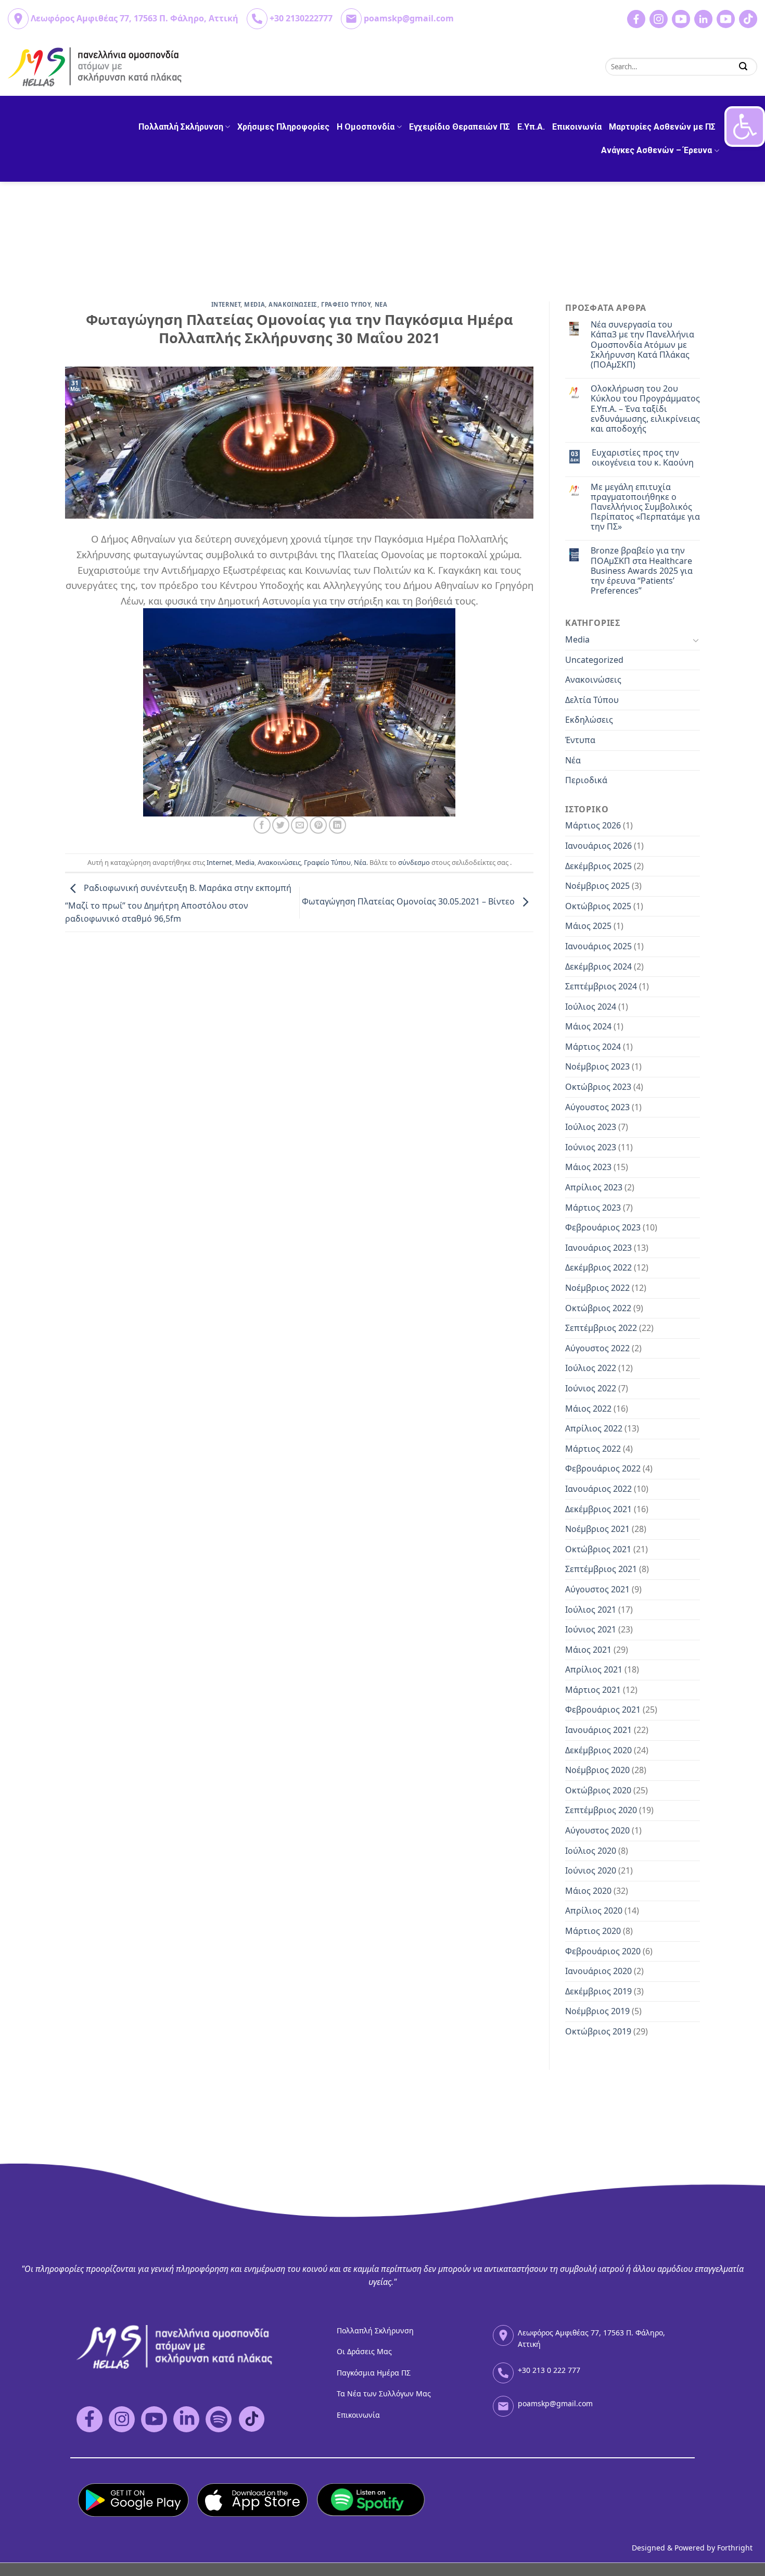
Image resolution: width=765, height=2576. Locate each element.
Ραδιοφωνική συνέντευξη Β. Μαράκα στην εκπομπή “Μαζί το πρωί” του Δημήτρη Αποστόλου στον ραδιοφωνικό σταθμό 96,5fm (178, 904)
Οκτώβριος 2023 (598, 1087)
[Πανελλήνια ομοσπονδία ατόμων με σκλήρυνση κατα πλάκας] (95, 67)
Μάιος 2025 (588, 926)
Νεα (381, 304)
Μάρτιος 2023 (593, 1208)
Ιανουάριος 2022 (598, 1489)
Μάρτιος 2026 (593, 825)
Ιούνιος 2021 (591, 1629)
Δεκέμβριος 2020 (598, 1750)
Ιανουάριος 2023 (598, 1248)
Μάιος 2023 (588, 1167)
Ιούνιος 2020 (591, 1870)
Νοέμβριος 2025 (597, 886)
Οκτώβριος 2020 (598, 1790)
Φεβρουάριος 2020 (603, 1951)
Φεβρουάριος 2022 (603, 1468)
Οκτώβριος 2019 (598, 2031)
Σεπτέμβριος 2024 (601, 986)
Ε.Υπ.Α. (531, 127)
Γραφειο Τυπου (346, 304)
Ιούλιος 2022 (591, 1368)
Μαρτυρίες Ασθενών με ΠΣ (662, 127)
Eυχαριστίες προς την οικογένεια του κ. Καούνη (643, 458)
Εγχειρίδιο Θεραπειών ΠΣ (460, 127)
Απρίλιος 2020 (594, 1911)
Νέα (360, 862)
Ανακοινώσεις (279, 862)
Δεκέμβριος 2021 (598, 1509)
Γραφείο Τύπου (327, 862)
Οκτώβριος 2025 (598, 906)
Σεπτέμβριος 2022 (601, 1328)
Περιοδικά (586, 780)
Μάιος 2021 (588, 1650)
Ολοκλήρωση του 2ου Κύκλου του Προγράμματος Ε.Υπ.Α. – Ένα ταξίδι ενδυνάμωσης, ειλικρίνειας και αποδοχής (645, 409)
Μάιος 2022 (588, 1409)
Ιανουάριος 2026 (598, 846)
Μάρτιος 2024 (593, 1047)
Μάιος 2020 (588, 1891)
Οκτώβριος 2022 (598, 1308)
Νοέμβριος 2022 (597, 1288)
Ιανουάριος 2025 (598, 946)
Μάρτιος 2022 (593, 1449)
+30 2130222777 (301, 18)
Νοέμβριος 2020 (597, 1770)
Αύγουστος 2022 (597, 1348)
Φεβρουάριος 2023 (603, 1227)
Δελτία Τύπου (592, 700)
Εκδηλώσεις (589, 720)
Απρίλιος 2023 (594, 1187)
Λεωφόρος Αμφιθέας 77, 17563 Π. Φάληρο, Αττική (135, 18)
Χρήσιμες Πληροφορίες (283, 127)
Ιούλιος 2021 (591, 1610)
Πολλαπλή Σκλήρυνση (181, 127)
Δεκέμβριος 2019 (598, 1991)
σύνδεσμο (414, 862)
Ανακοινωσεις (293, 304)
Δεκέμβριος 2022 (598, 1267)
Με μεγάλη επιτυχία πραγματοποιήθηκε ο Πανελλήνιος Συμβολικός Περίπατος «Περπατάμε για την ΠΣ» (645, 507)
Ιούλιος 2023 (591, 1127)
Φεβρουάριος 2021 (603, 1710)
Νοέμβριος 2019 (597, 2011)
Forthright (735, 2548)
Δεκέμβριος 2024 (598, 966)
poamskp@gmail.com (409, 18)
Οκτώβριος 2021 (598, 1549)
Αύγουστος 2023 (597, 1107)
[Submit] (743, 66)
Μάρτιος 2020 (593, 1931)
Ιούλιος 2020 (591, 1851)
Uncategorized (594, 660)
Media (254, 304)
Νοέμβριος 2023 (597, 1066)
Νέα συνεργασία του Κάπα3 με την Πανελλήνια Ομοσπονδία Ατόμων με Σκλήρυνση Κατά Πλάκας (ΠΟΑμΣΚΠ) (642, 345)
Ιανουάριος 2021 (598, 1730)
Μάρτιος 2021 (593, 1690)
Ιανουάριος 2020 (598, 1971)
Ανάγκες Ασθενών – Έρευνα (656, 150)
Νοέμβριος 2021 (597, 1529)
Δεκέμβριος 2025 (598, 866)
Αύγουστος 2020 (597, 1830)
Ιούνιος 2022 (591, 1388)
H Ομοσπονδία (366, 127)
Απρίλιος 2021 (594, 1669)
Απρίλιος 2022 (594, 1428)
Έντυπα (580, 740)
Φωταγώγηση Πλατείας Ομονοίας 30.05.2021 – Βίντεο (409, 901)
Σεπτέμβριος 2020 (601, 1810)
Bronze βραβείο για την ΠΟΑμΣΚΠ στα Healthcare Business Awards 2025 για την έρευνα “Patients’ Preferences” (642, 571)
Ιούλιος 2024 (591, 1007)
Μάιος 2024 (588, 1026)
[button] (745, 127)
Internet (226, 304)
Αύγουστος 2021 (597, 1589)
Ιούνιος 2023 (591, 1147)
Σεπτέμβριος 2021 (601, 1569)
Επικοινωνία (577, 127)
